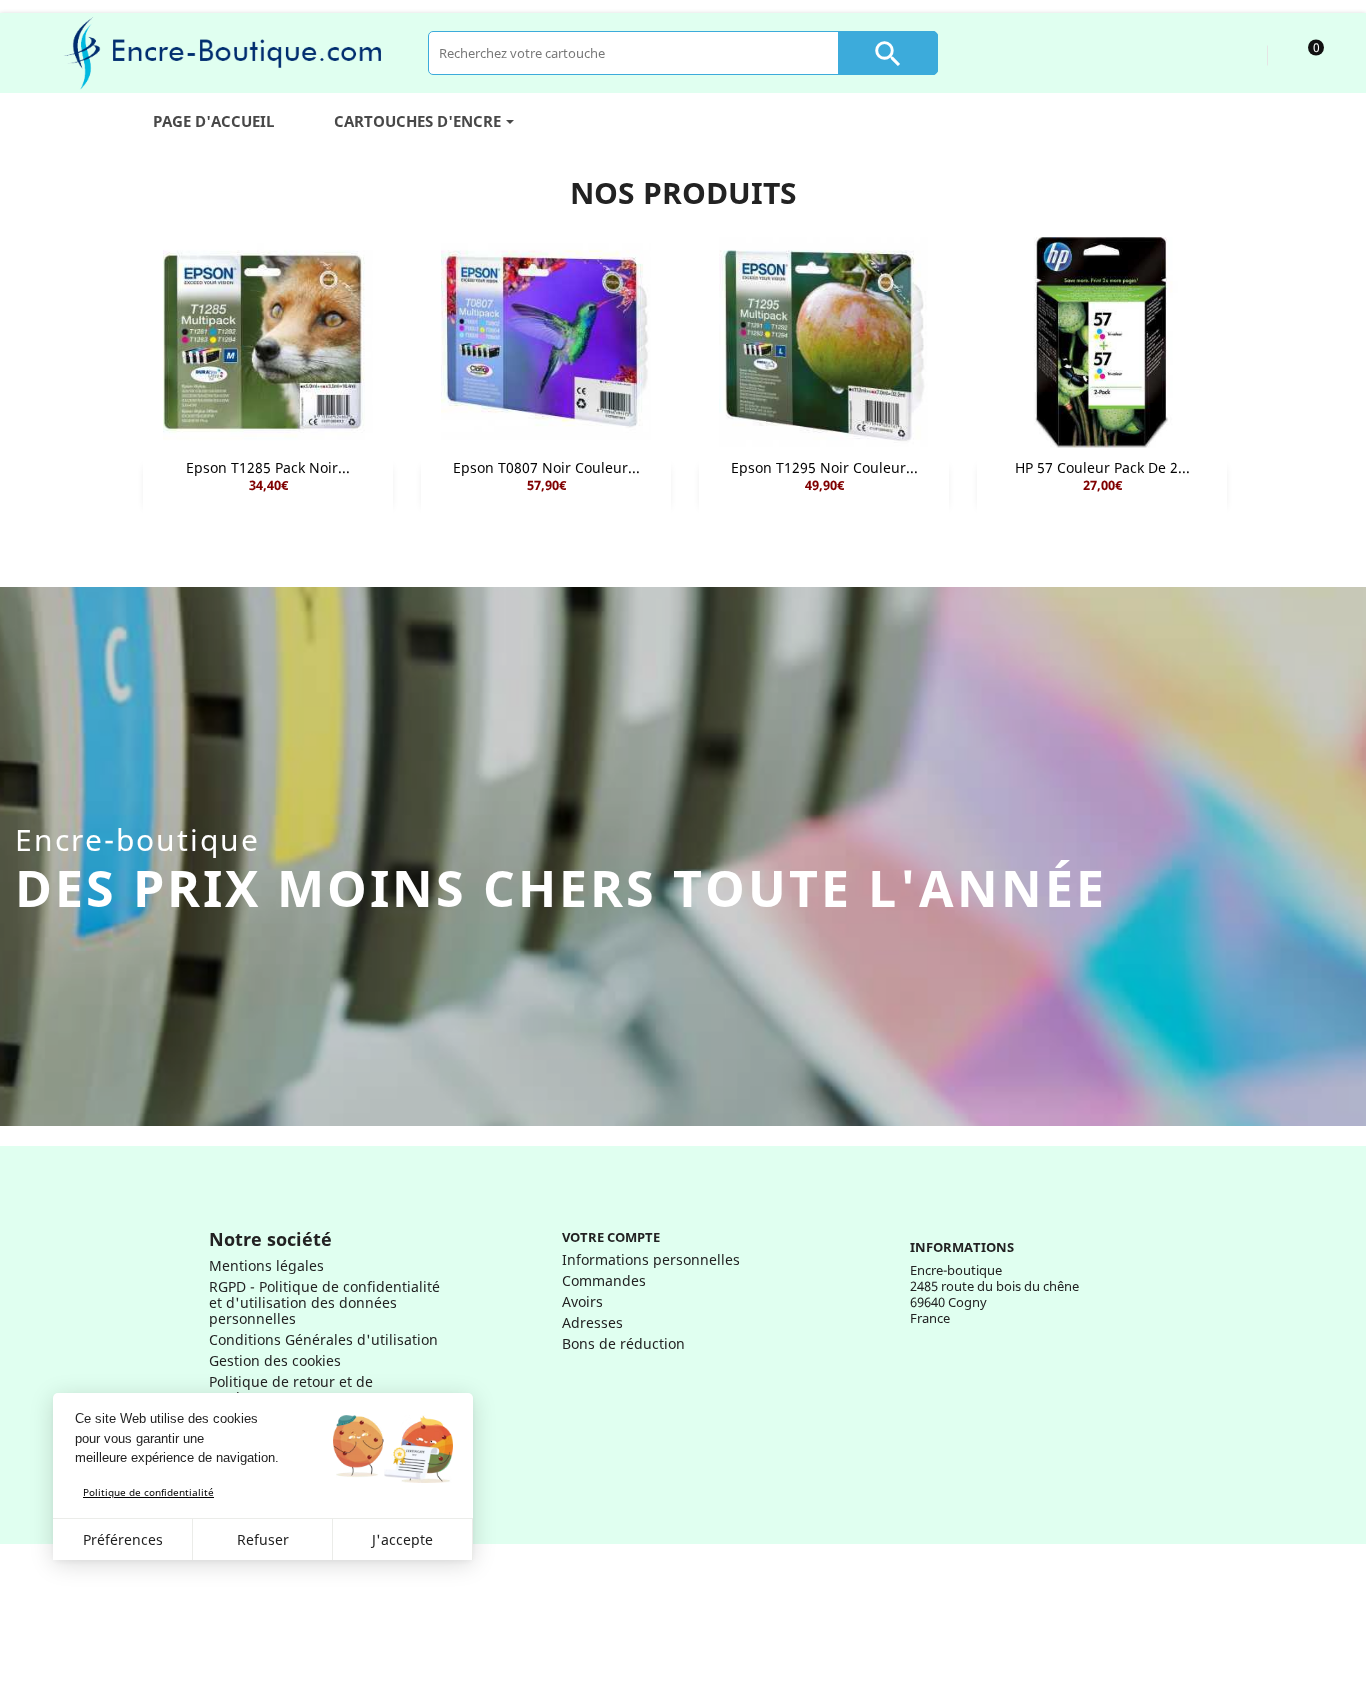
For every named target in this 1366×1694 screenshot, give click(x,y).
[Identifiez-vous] (1233, 52)
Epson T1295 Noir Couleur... (824, 467)
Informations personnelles (651, 1259)
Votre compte (611, 1237)
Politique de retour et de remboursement (291, 1389)
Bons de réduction (623, 1343)
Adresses (592, 1322)
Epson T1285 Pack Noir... (268, 467)
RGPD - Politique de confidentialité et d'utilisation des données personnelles (324, 1302)
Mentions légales (266, 1265)
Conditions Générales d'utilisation (323, 1339)
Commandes (604, 1280)
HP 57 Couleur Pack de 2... (1102, 467)
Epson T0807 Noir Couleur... (546, 467)
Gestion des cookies (275, 1360)
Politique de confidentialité (148, 1492)
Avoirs (582, 1301)
